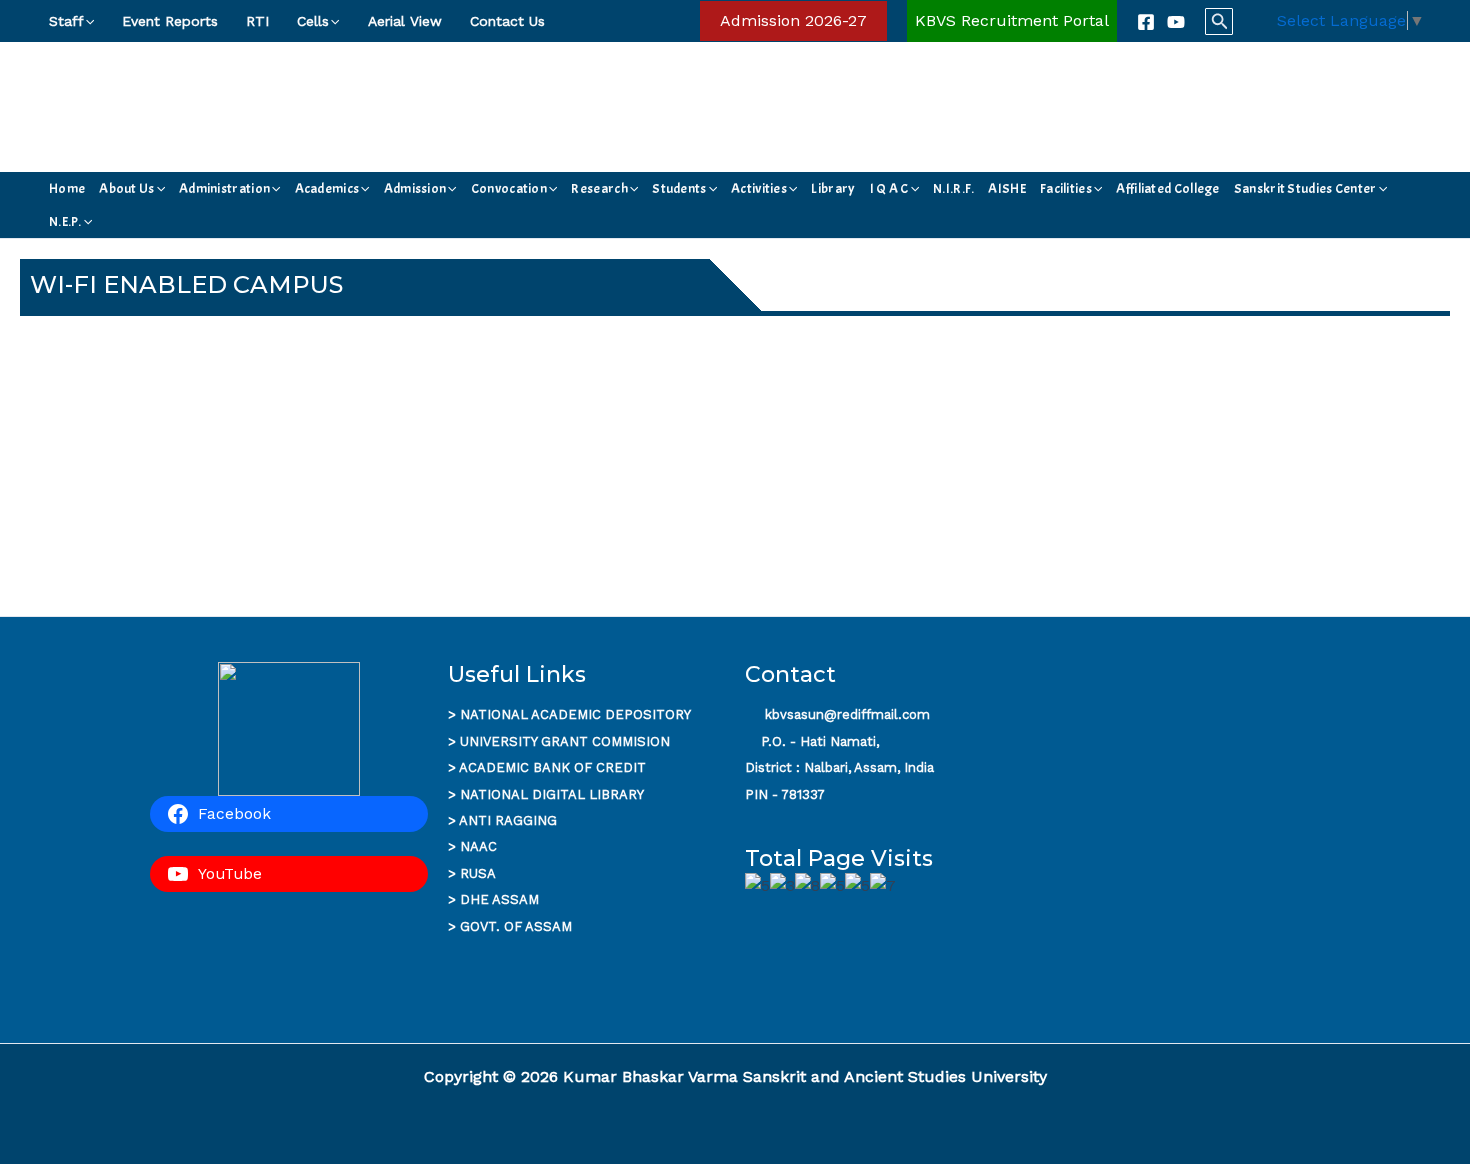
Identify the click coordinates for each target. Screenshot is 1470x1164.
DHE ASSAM (499, 899)
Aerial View (405, 21)
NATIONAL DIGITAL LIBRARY (552, 794)
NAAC (478, 846)
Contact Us (507, 21)
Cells (313, 21)
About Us (126, 188)
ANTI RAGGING (508, 820)
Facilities (1066, 188)
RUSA (478, 873)
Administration (224, 188)
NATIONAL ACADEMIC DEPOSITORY (575, 714)
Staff (66, 21)
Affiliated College (1167, 188)
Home (67, 188)
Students (679, 188)
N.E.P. (65, 221)
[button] (89, 21)
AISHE (1007, 188)
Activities (759, 188)
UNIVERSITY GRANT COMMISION (565, 741)
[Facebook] (1146, 22)
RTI (257, 21)
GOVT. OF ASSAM (516, 926)
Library (833, 188)
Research (599, 188)
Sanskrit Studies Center (1305, 188)
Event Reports (170, 21)
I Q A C (889, 188)
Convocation (509, 188)
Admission (415, 188)
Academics (327, 188)
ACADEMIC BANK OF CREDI (548, 767)
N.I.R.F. (953, 188)
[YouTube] (1176, 22)
